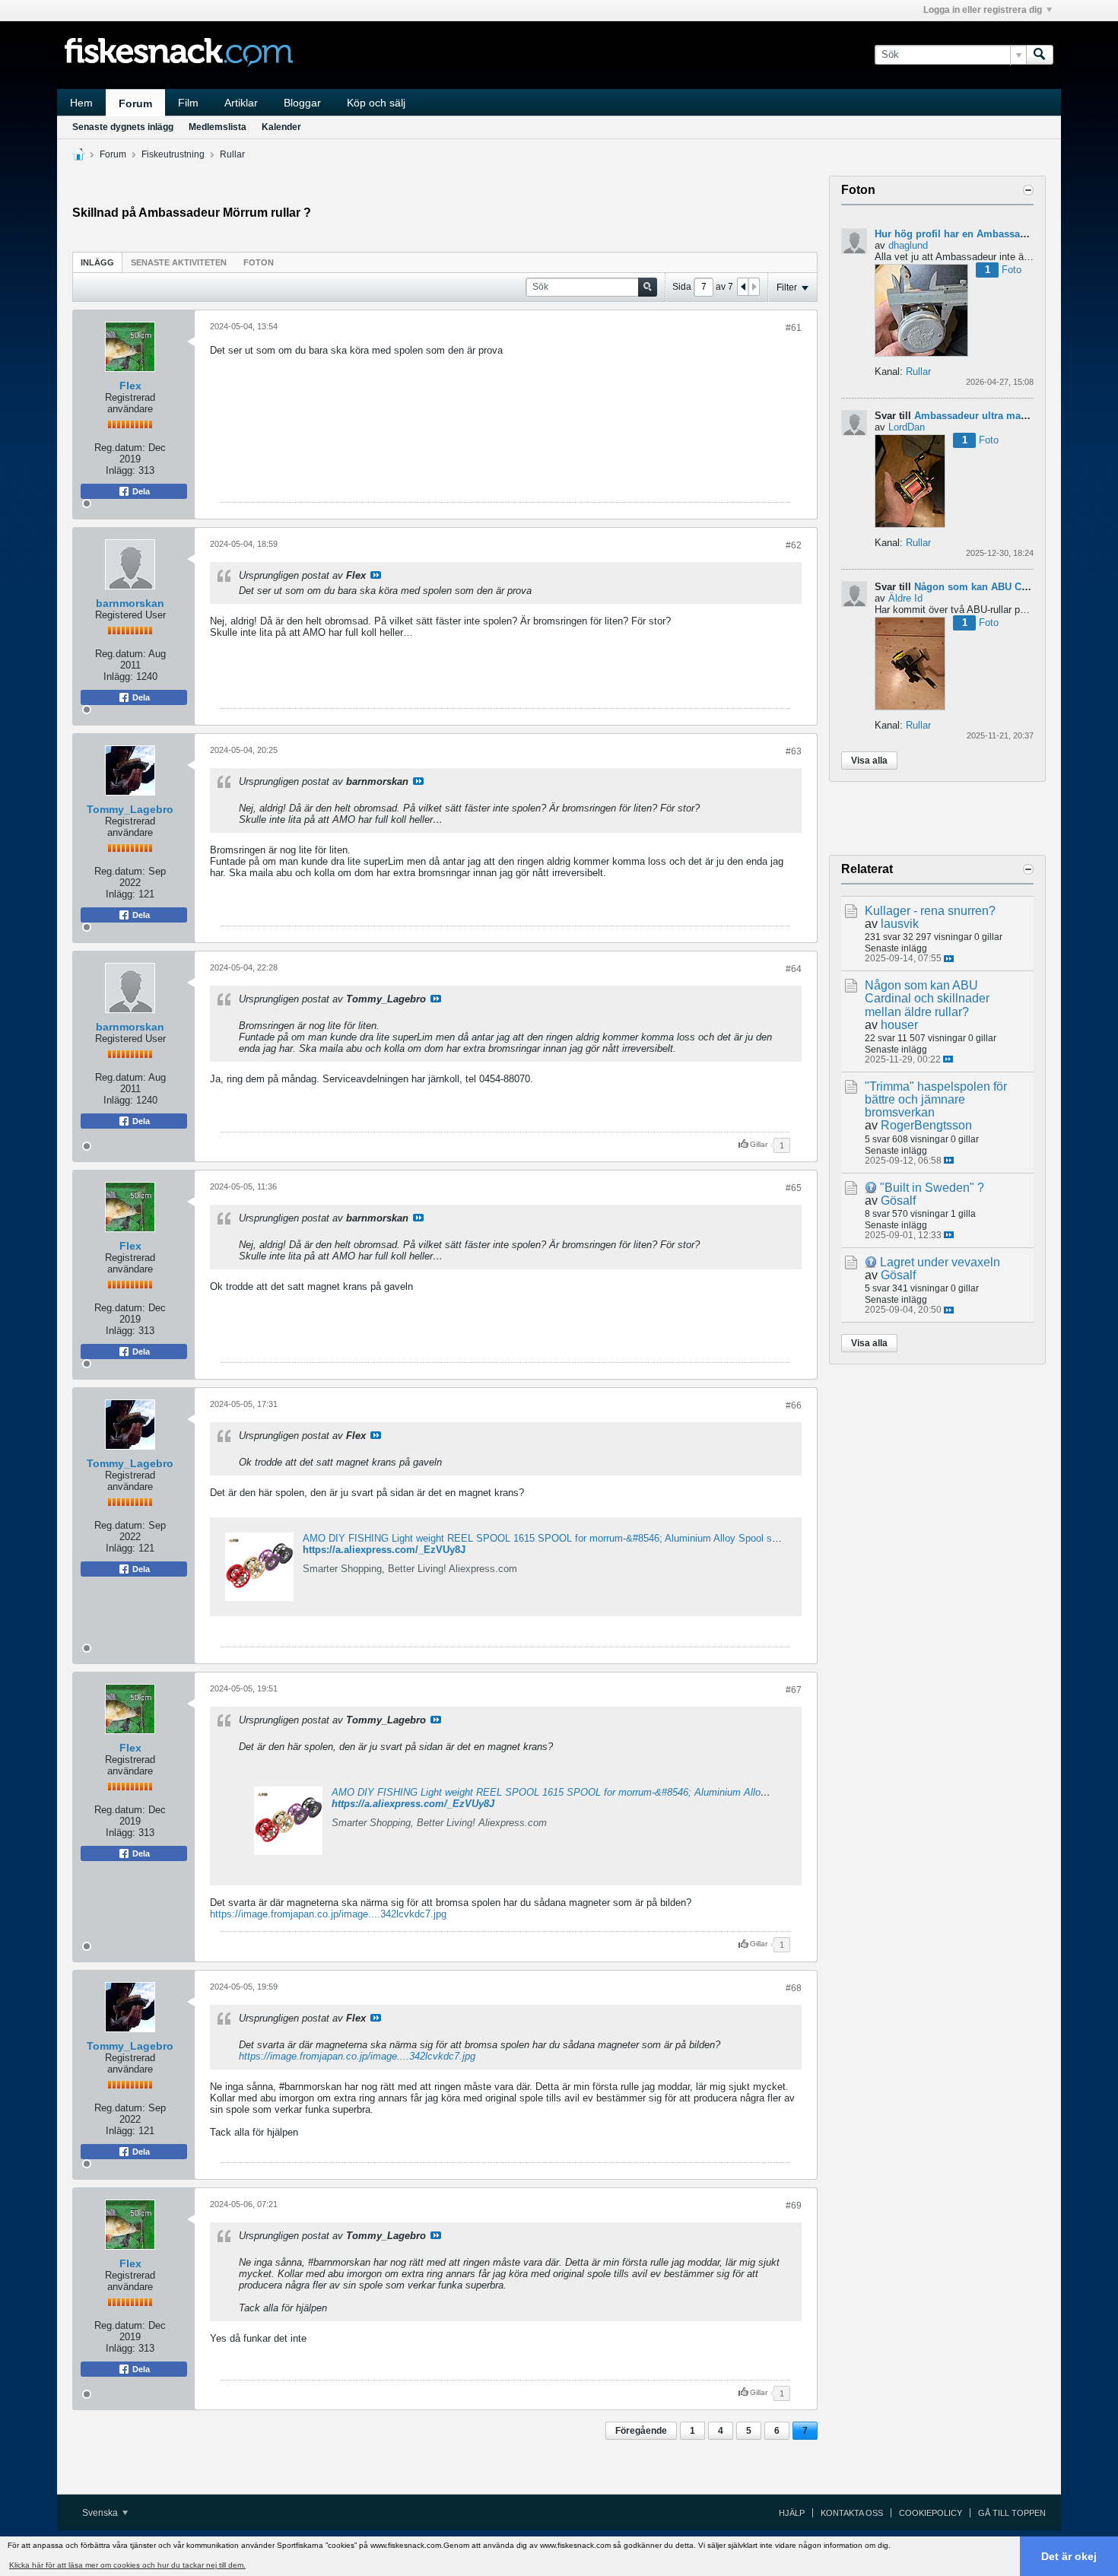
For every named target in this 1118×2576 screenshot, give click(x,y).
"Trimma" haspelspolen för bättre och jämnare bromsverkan (936, 1099)
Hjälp (792, 2513)
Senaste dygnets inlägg (123, 127)
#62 (794, 545)
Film (188, 103)
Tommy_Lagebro (130, 809)
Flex (130, 386)
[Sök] (1040, 55)
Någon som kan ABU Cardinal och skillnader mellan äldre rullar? (927, 998)
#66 (794, 1406)
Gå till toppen (1012, 2513)
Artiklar (241, 103)
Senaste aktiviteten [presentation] (179, 262)
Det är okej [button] (1069, 2556)
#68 (794, 1988)
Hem (81, 103)
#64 (794, 969)
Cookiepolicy (931, 2513)
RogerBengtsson (926, 1125)
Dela (140, 491)
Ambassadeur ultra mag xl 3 (980, 416)
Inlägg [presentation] (97, 262)
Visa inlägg (376, 575)
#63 (794, 751)
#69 (794, 2206)
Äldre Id (905, 598)
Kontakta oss (852, 2513)
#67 (794, 1690)
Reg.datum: (120, 448)
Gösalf (898, 1201)
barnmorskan (130, 603)
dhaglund (908, 245)
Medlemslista (218, 127)
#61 (794, 328)
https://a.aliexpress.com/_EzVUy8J (384, 1550)
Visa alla (869, 761)
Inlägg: (121, 470)
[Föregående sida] (743, 287)
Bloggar (302, 103)
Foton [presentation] (259, 262)
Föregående (641, 2431)
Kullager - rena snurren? (930, 911)
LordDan (907, 427)
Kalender (281, 127)
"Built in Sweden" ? (932, 1188)
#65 (794, 1188)
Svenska (101, 2513)
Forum (135, 103)
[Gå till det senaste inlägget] (949, 959)
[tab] (97, 262)
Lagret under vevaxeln (940, 1262)
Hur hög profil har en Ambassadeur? (961, 234)
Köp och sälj (376, 103)
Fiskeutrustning (173, 154)
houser (899, 1025)
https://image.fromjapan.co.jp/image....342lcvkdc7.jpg (328, 1914)
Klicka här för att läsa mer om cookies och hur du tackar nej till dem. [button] (127, 2565)
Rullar (232, 154)
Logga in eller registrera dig (983, 10)
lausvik (900, 924)
